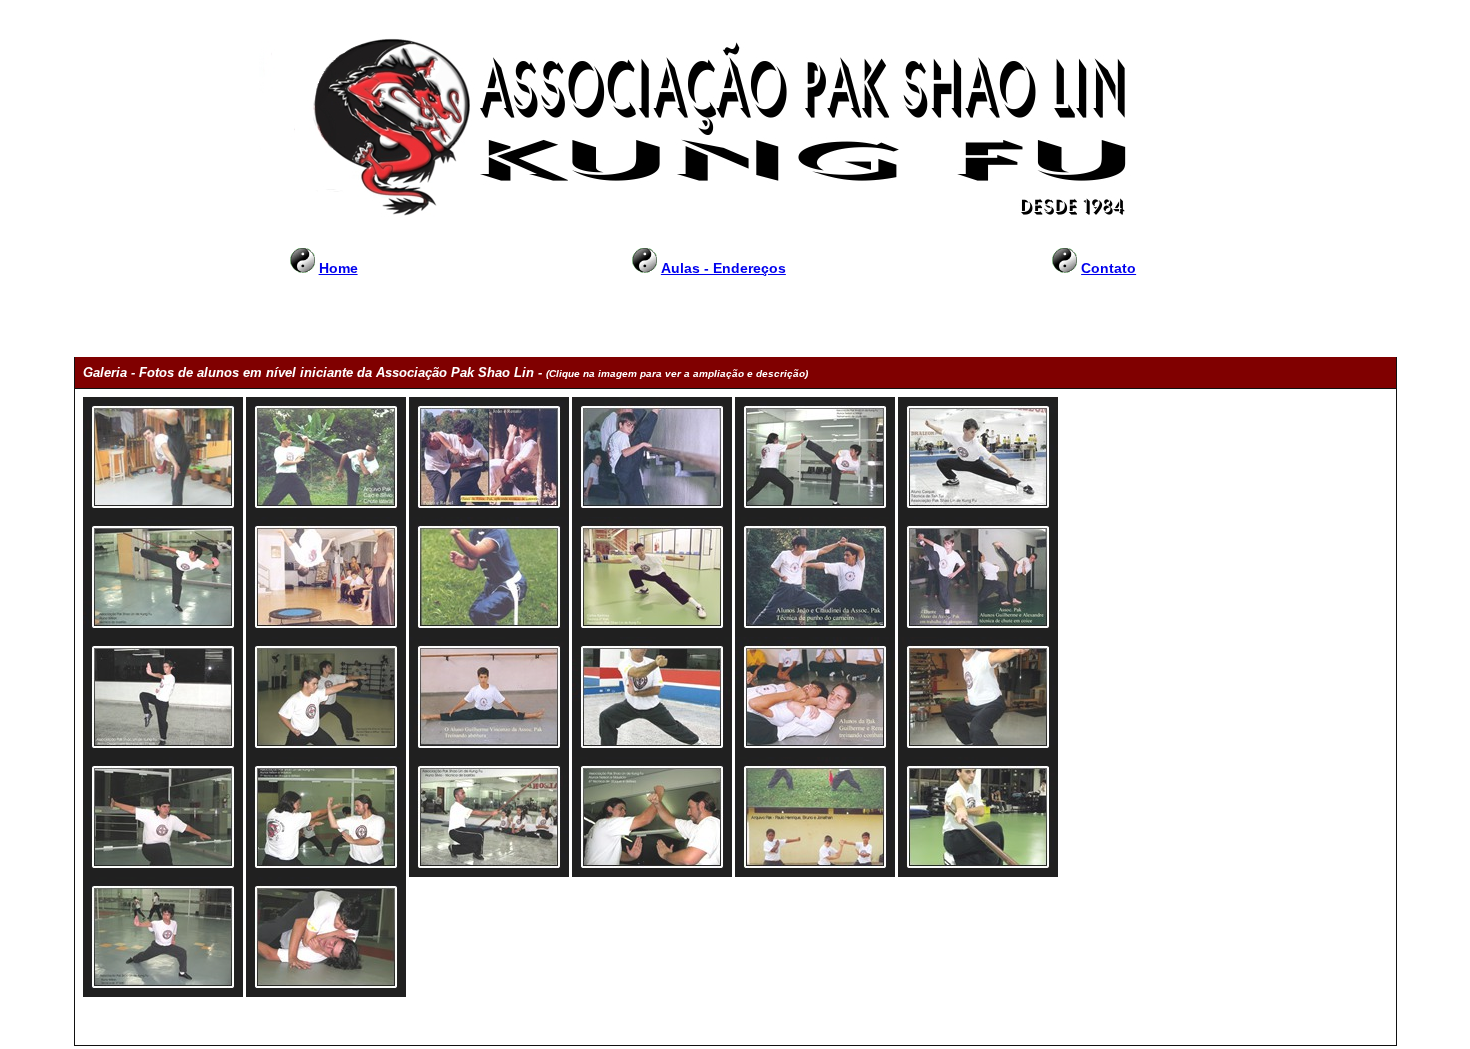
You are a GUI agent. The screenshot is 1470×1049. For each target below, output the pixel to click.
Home (338, 268)
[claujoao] (815, 577)
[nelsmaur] (326, 817)
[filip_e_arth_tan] (326, 697)
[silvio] (489, 817)
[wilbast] (163, 577)
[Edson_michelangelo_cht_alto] (163, 457)
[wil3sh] (163, 937)
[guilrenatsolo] (815, 697)
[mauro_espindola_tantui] (978, 697)
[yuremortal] (326, 577)
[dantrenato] (652, 457)
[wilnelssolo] (326, 937)
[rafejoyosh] (489, 457)
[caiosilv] (326, 457)
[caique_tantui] (978, 457)
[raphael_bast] (978, 817)
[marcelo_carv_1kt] (652, 697)
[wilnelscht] (815, 457)
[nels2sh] (163, 817)
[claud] (489, 577)
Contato (1108, 268)
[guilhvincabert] (489, 697)
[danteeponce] (978, 577)
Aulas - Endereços (723, 268)
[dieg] (163, 697)
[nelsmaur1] (652, 817)
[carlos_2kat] (652, 577)
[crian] (815, 817)
